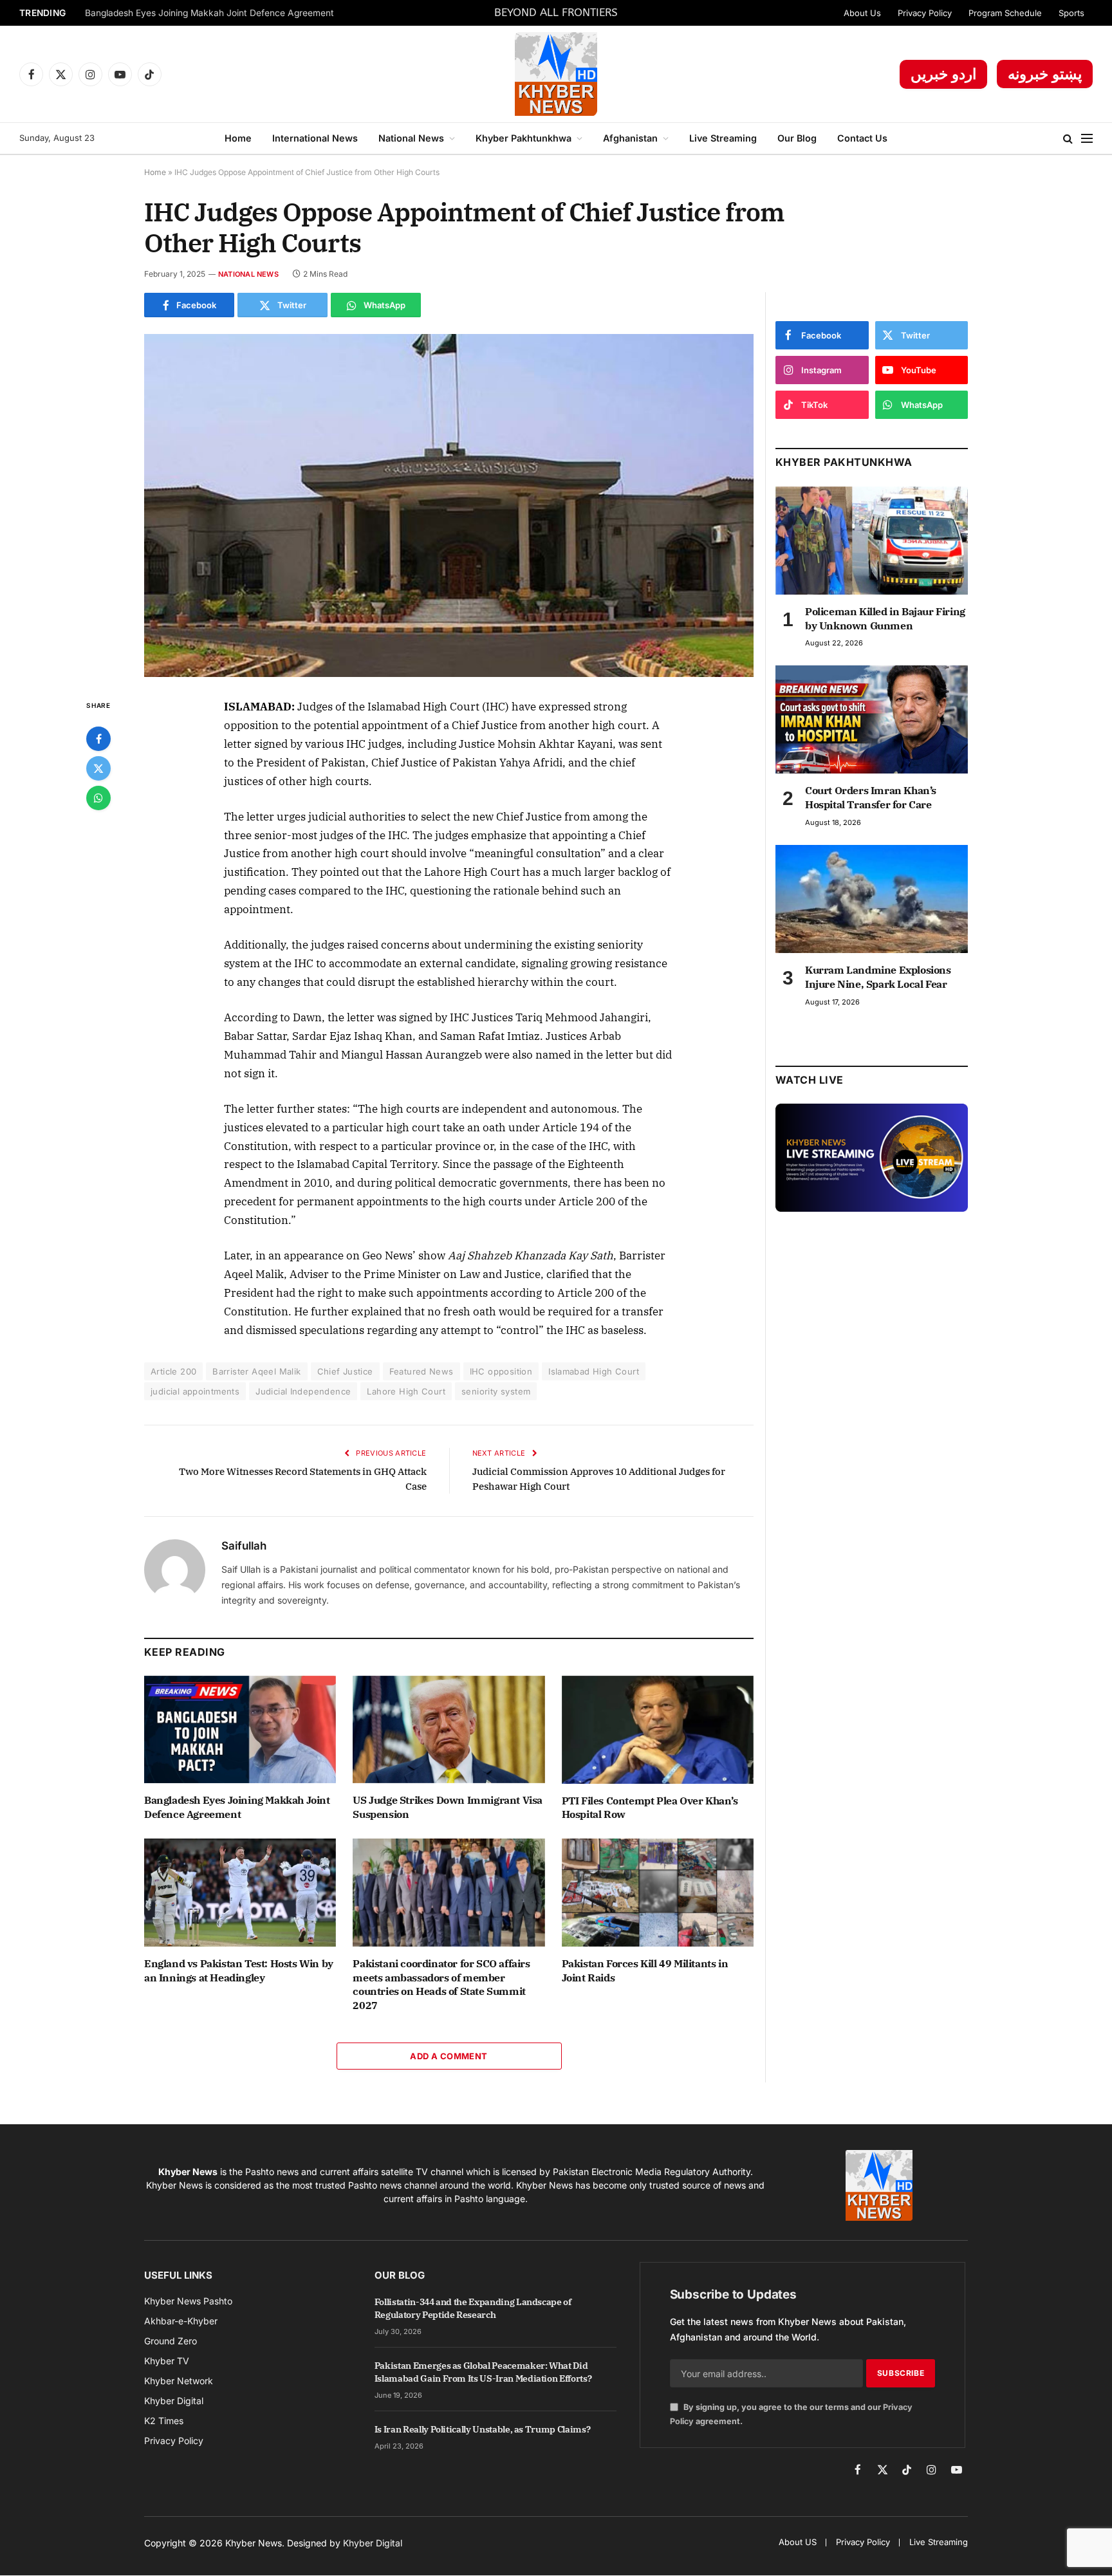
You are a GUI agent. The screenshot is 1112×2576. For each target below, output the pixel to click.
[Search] (1068, 139)
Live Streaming (723, 138)
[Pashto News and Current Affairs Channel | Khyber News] (556, 74)
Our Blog (797, 138)
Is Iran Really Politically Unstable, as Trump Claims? (482, 2429)
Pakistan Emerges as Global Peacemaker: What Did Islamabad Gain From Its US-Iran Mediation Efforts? (483, 2372)
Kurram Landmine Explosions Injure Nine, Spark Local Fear (878, 977)
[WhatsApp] (98, 798)
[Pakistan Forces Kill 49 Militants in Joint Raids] (658, 1893)
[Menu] (1087, 139)
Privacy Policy (925, 13)
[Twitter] (98, 768)
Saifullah (244, 1546)
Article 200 (173, 1371)
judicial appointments (195, 1391)
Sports (1071, 13)
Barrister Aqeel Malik (256, 1371)
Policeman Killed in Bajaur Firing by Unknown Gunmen (885, 618)
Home (238, 138)
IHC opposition (501, 1371)
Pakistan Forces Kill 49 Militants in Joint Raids (645, 1970)
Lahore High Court (406, 1391)
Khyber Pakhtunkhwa (524, 138)
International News (315, 138)
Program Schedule (1005, 13)
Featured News (422, 1371)
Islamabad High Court (594, 1371)
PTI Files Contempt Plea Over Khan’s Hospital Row (650, 1808)
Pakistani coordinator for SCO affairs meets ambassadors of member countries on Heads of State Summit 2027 (441, 1984)
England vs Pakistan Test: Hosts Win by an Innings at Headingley (239, 1970)
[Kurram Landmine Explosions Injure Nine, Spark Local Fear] (872, 899)
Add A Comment (449, 2056)
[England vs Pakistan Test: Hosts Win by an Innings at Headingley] (240, 1893)
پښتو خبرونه (1045, 74)
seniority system (496, 1391)
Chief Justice (345, 1371)
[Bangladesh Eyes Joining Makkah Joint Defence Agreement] (240, 1730)
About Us (862, 13)
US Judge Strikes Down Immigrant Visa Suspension (448, 1807)
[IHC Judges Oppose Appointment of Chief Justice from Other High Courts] (449, 505)
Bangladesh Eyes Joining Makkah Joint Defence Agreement (209, 13)
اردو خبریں (943, 74)
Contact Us (862, 138)
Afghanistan (630, 138)
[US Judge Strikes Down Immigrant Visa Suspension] (449, 1730)
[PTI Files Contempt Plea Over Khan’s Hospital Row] (658, 1730)
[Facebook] (98, 739)
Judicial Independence (303, 1391)
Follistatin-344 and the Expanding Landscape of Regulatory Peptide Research (473, 2308)
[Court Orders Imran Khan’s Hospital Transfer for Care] (872, 719)
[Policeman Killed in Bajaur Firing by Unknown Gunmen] (872, 541)
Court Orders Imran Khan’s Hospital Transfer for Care (871, 797)
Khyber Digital (373, 2543)
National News (411, 138)
